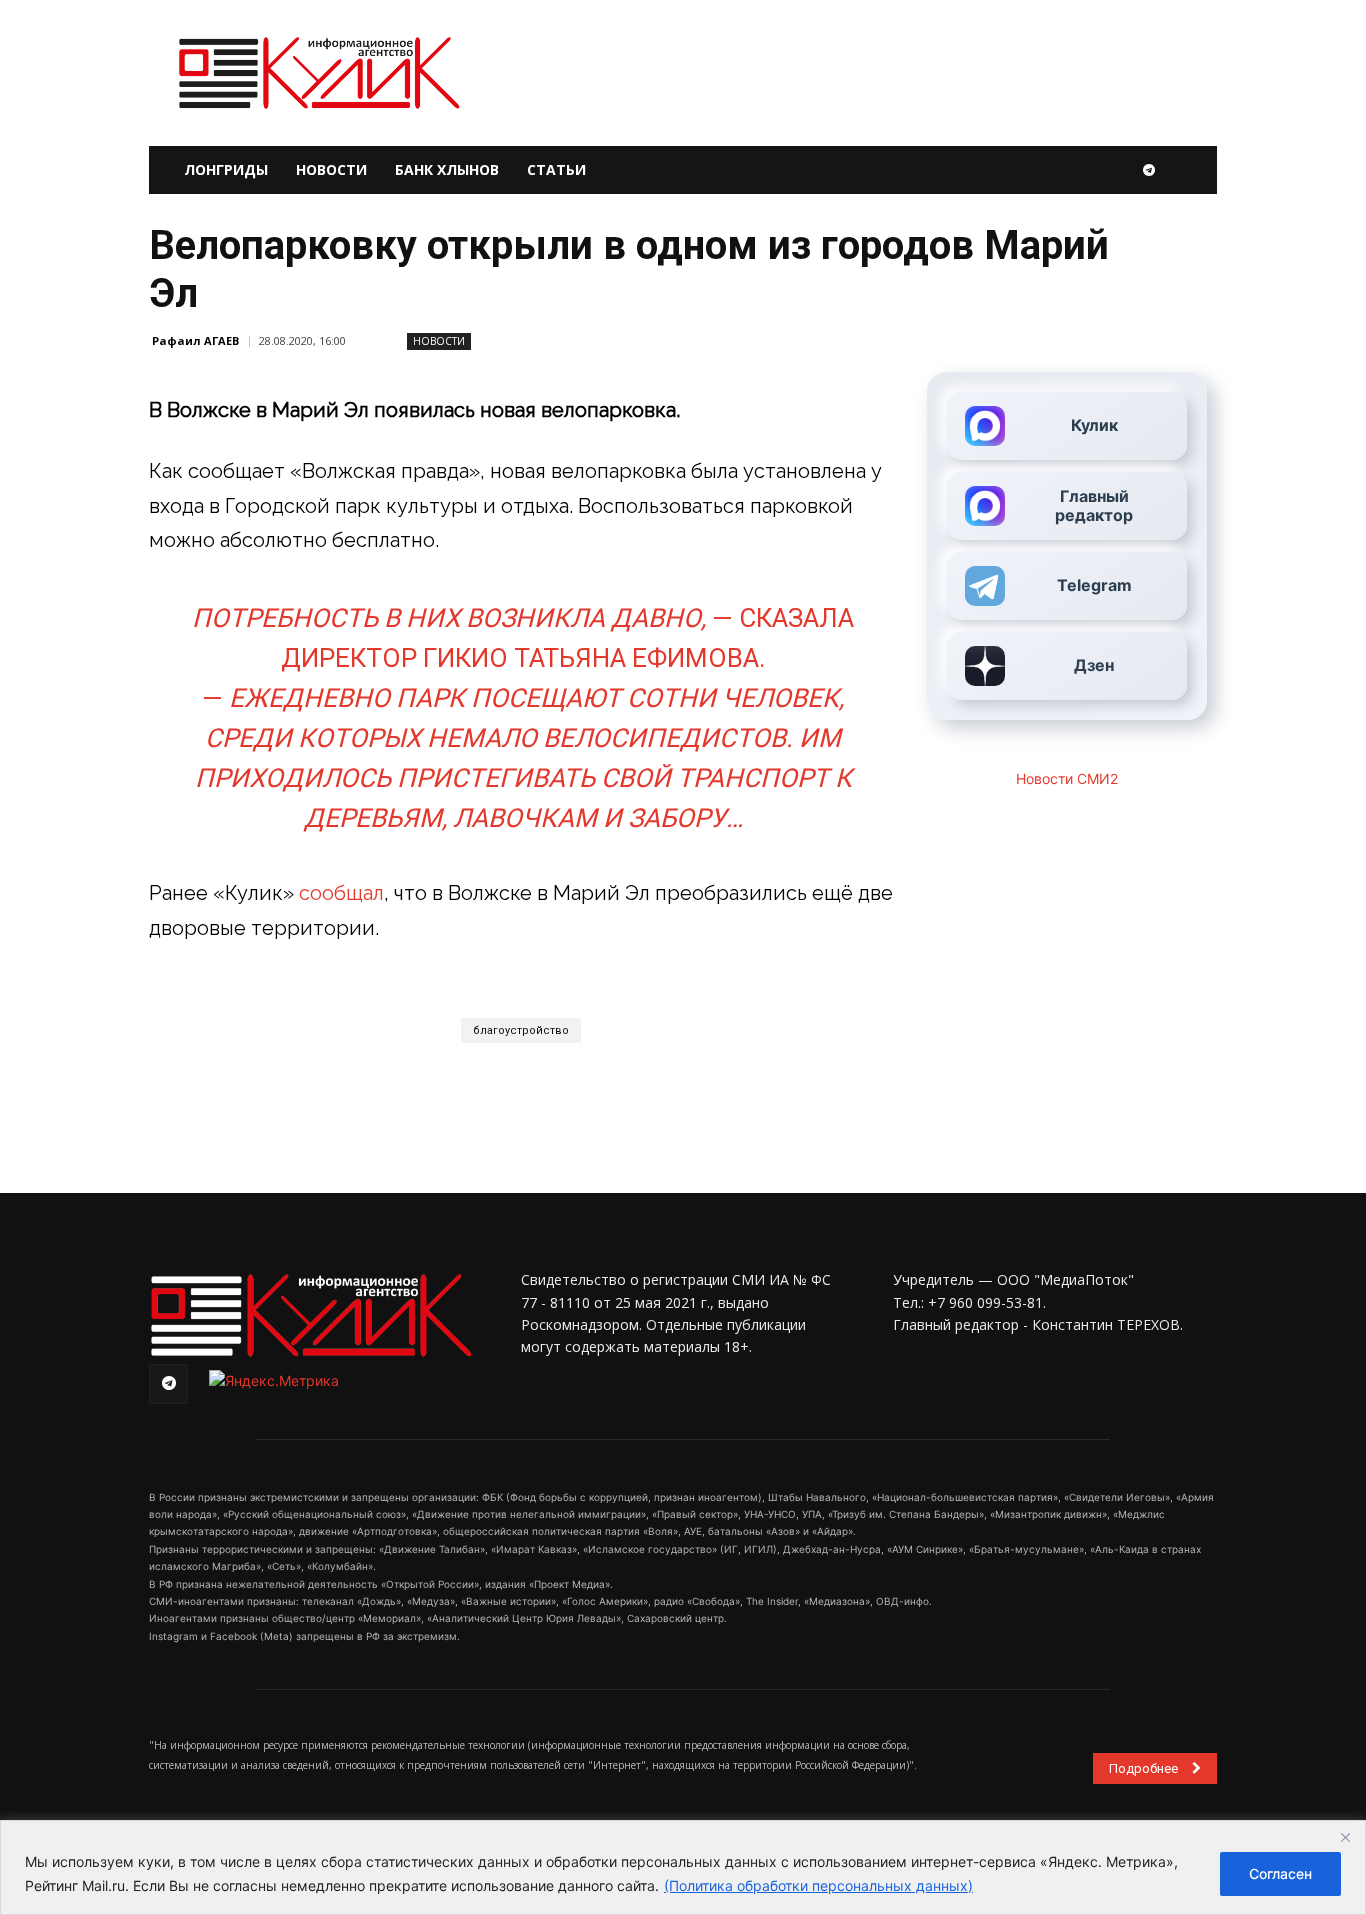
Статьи (556, 169)
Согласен (1280, 1873)
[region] (683, 1867)
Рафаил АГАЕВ (195, 340)
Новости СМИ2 (1067, 778)
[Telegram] (1149, 170)
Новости (331, 169)
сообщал (341, 893)
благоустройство (521, 1030)
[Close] (1345, 1837)
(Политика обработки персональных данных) (818, 1885)
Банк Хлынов (447, 169)
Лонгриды (226, 169)
